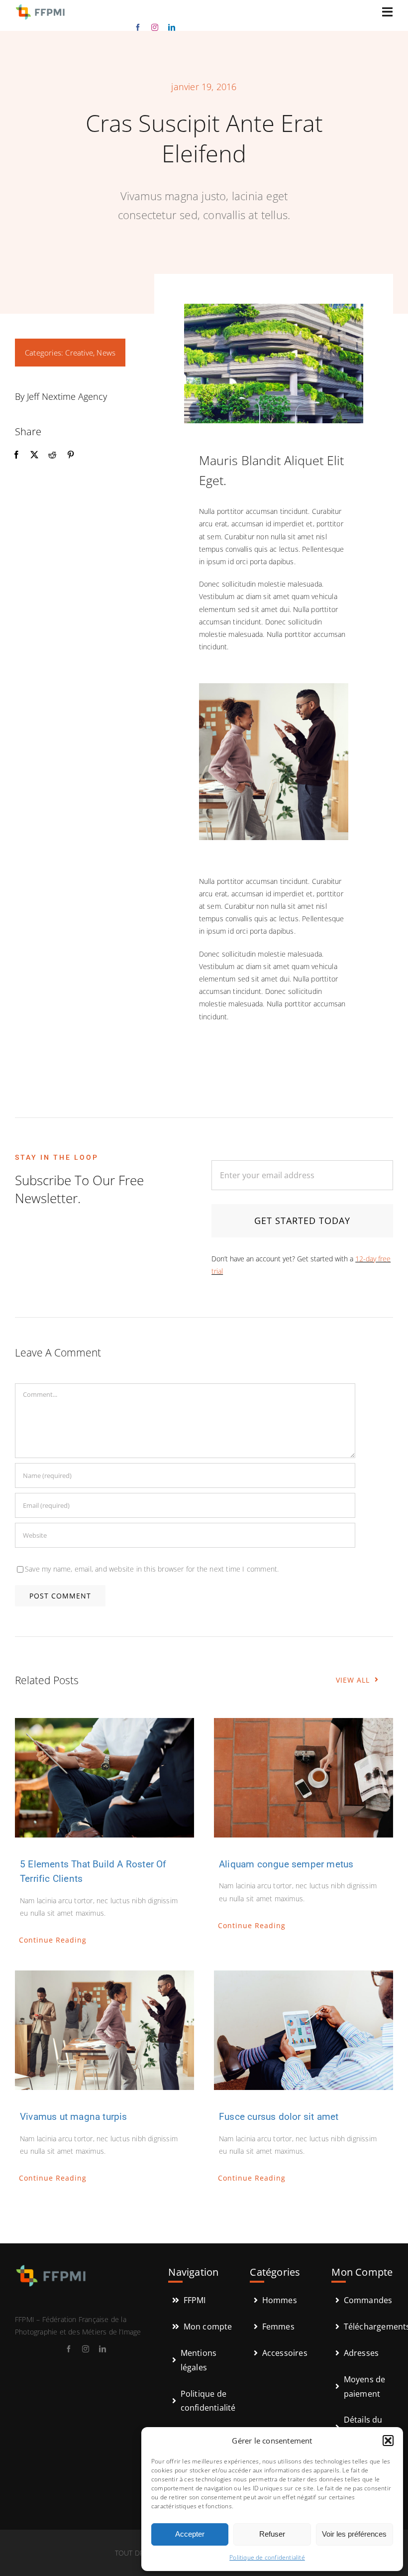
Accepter (190, 2534)
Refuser (272, 2534)
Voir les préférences (354, 2534)
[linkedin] (172, 27)
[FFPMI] (40, 6)
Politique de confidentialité (267, 2557)
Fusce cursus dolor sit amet (279, 2117)
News (106, 353)
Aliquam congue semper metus (286, 1864)
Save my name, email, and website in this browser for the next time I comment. (152, 1569)
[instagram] (155, 27)
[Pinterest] (71, 455)
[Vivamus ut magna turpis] (104, 2030)
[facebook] (138, 27)
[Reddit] (52, 455)
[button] (388, 2441)
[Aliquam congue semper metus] (304, 1778)
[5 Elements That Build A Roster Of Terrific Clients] (104, 1778)
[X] (34, 455)
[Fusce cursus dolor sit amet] (304, 2030)
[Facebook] (16, 455)
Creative (79, 353)
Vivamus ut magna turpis (74, 2117)
